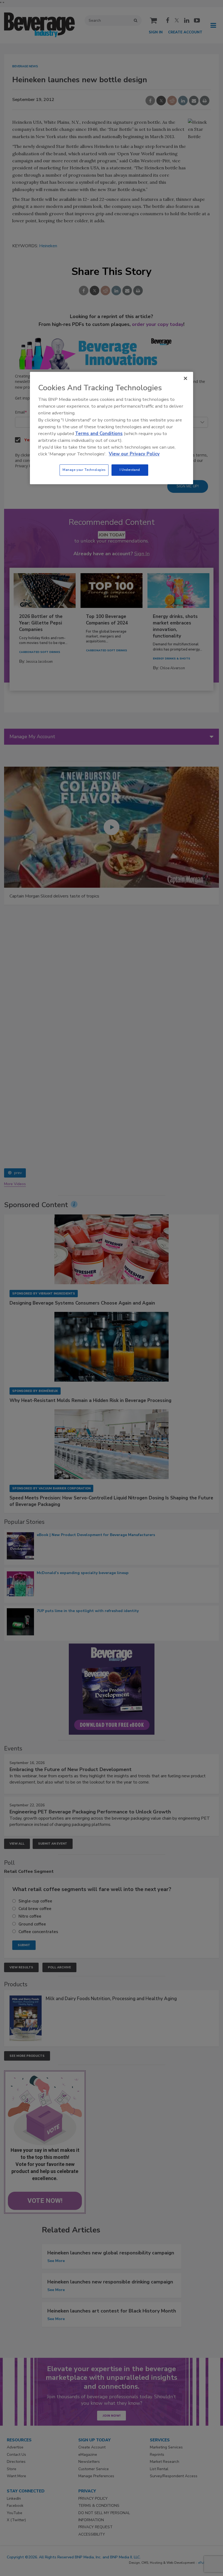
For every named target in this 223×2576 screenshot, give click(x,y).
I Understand (130, 470)
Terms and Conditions (99, 434)
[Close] (185, 378)
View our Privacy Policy (134, 454)
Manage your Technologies (84, 470)
